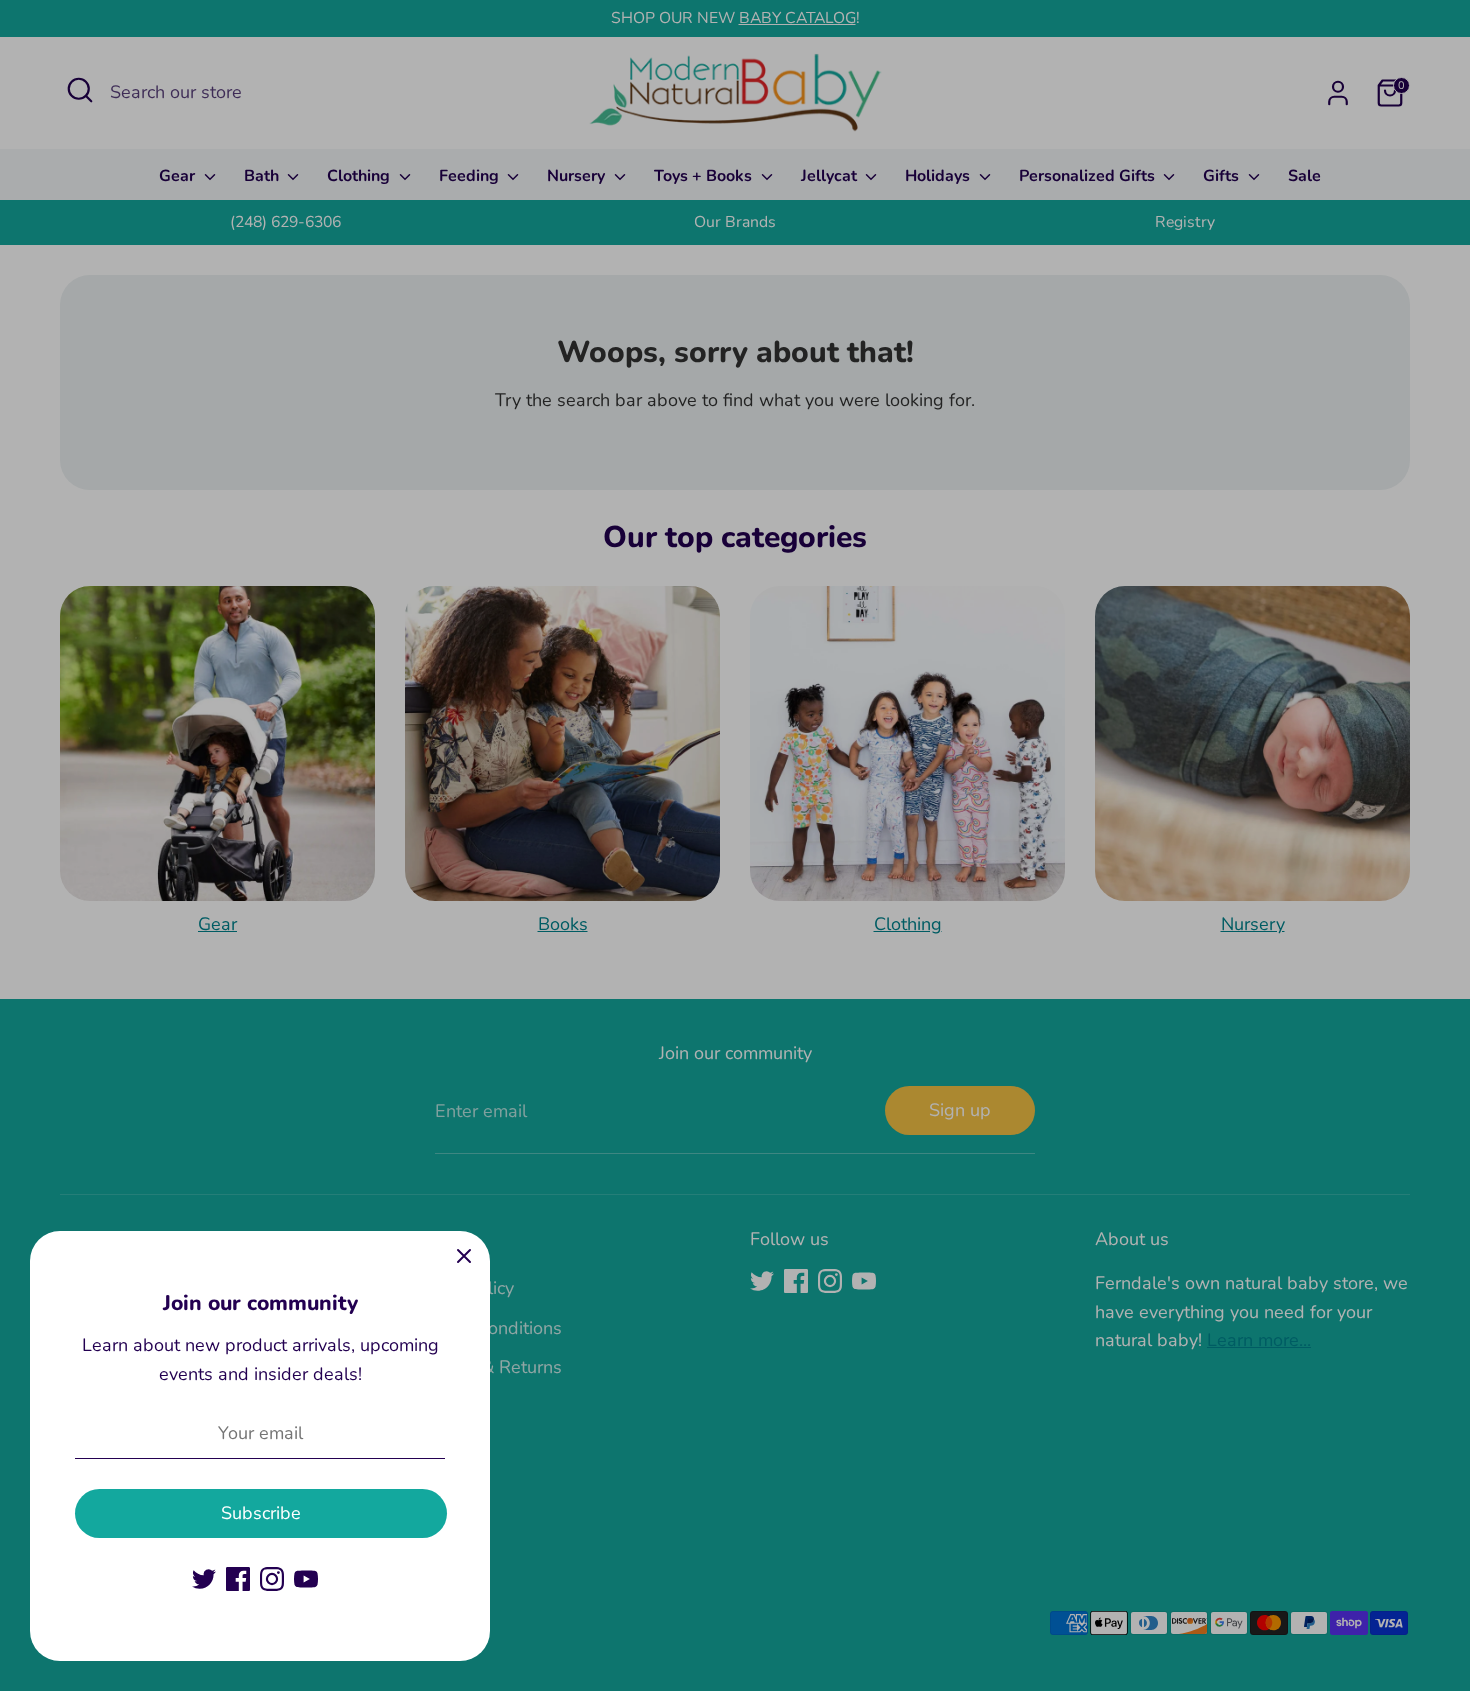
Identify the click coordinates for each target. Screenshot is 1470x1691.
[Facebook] (238, 1579)
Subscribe (261, 1513)
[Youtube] (306, 1579)
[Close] (464, 1257)
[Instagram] (272, 1579)
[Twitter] (204, 1579)
